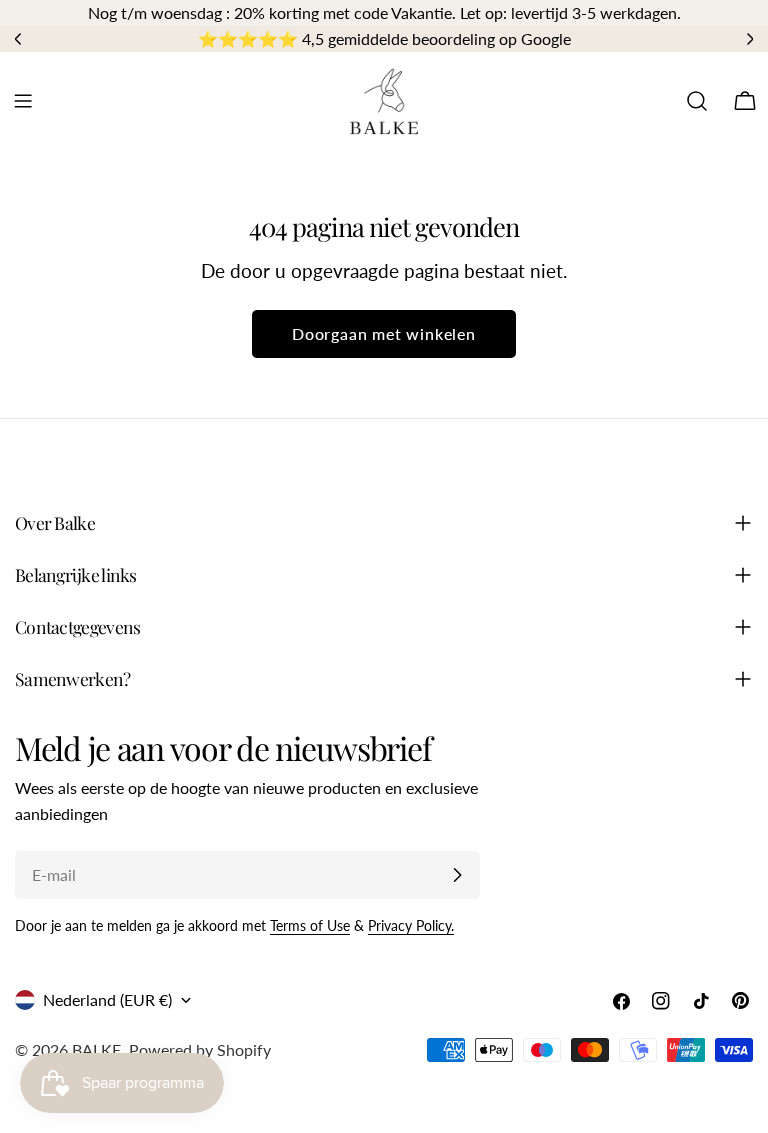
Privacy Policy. (411, 925)
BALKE (96, 1049)
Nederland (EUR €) (107, 999)
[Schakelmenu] (23, 101)
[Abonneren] (457, 875)
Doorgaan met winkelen (384, 333)
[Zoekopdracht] (697, 101)
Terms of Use (310, 925)
